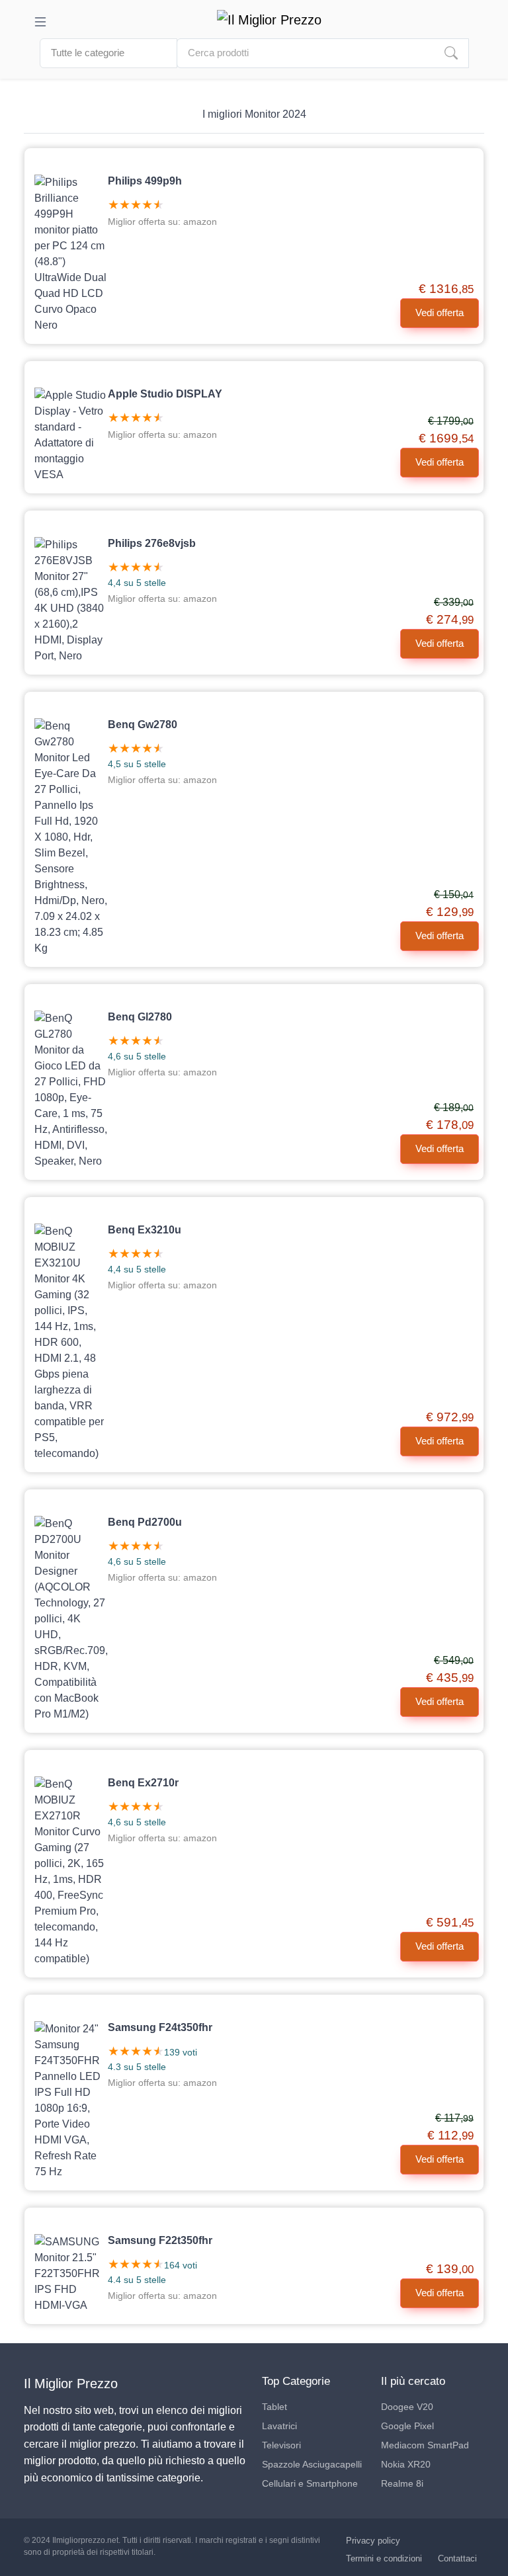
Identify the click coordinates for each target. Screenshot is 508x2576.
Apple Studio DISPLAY (165, 394)
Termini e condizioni (384, 2558)
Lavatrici (279, 2426)
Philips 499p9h (145, 181)
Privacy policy (373, 2541)
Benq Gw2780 (143, 725)
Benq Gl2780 (140, 1017)
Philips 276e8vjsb (152, 543)
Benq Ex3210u (145, 1230)
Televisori (281, 2445)
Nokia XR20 (406, 2464)
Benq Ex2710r (143, 1783)
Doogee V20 (407, 2407)
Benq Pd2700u (145, 1522)
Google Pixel (407, 2426)
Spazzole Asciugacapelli (312, 2464)
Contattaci (457, 2558)
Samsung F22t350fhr (160, 2240)
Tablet (275, 2407)
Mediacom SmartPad (425, 2445)
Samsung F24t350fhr (160, 2027)
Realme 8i (402, 2483)
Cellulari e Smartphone (310, 2483)
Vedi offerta (440, 312)
